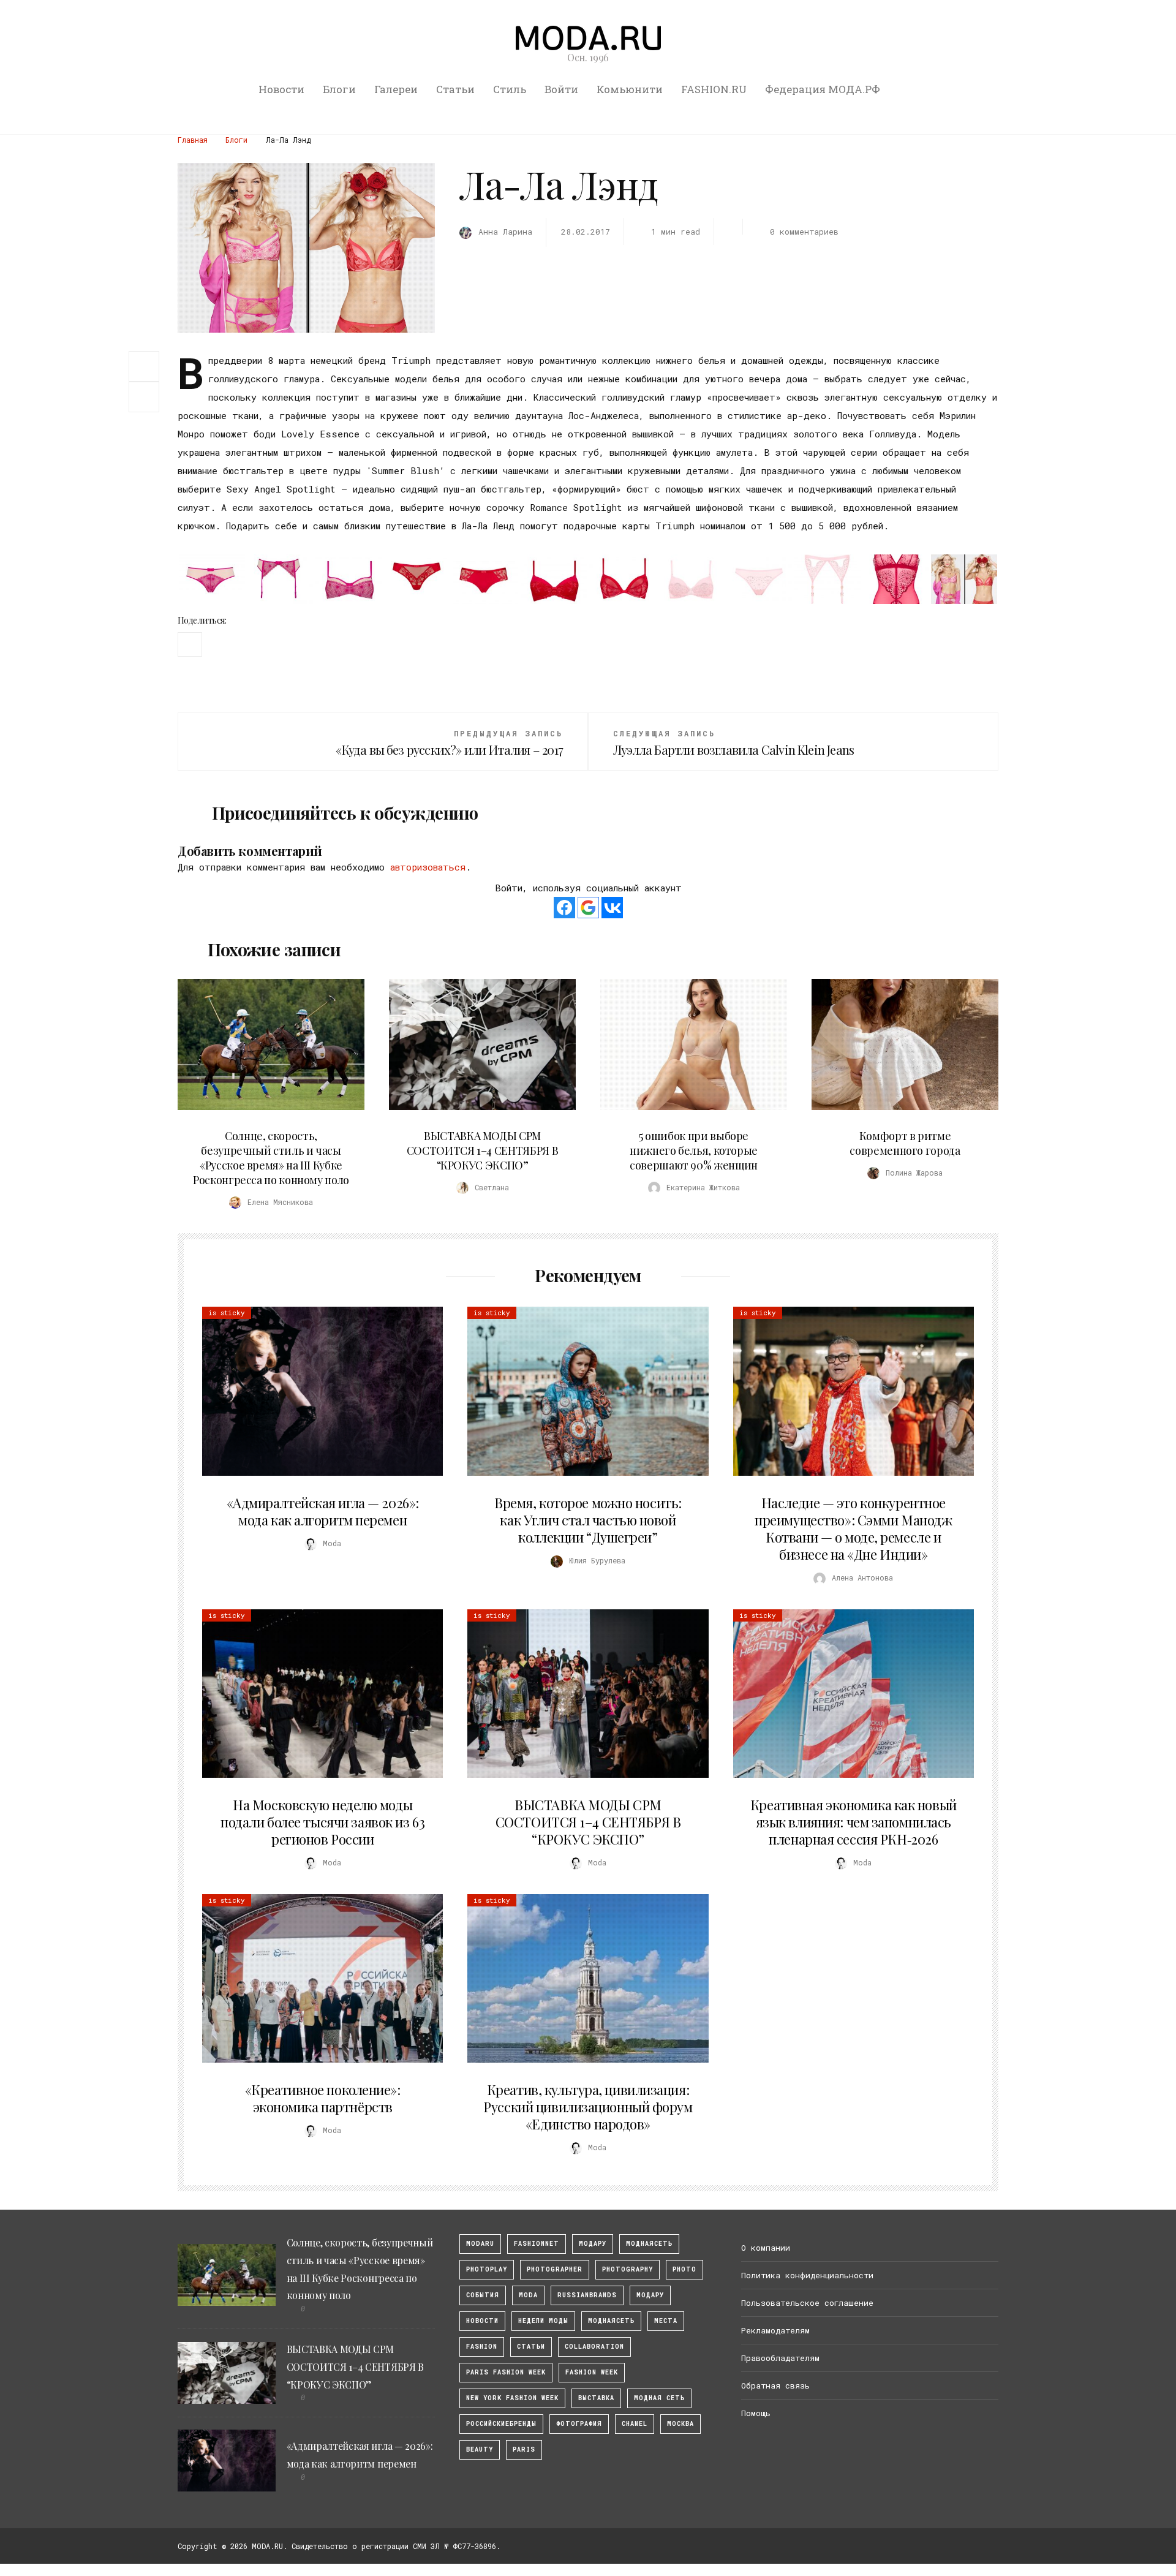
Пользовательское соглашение (807, 2303)
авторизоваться (428, 867)
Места (666, 2321)
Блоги (339, 89)
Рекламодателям (775, 2330)
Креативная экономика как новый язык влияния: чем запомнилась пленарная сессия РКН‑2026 (854, 1822)
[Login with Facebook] (564, 908)
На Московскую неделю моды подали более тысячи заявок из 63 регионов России (322, 1822)
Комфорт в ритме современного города (905, 1143)
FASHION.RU (714, 89)
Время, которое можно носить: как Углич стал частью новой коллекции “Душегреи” (588, 1520)
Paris (524, 2449)
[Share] (144, 365)
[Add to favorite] (147, 397)
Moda (528, 2295)
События (483, 2295)
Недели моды (543, 2321)
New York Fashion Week (512, 2398)
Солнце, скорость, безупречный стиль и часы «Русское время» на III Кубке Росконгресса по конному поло (271, 1158)
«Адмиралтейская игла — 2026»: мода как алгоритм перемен (323, 1511)
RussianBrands (587, 2295)
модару (593, 2244)
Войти (561, 89)
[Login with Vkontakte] (612, 908)
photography (628, 2269)
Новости (281, 89)
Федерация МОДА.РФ (823, 89)
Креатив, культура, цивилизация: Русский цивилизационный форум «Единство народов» (588, 2107)
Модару (650, 2295)
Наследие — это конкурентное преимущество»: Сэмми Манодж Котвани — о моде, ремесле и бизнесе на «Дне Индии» (853, 1528)
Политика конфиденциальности (807, 2275)
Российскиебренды (501, 2424)
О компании (766, 2248)
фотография (579, 2424)
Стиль (510, 89)
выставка (596, 2398)
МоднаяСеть (649, 2244)
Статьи (455, 89)
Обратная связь (775, 2385)
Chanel (635, 2424)
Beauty (480, 2449)
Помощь (756, 2413)
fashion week (592, 2372)
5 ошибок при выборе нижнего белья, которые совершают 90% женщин (694, 1150)
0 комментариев (804, 232)
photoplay (487, 2269)
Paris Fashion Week (506, 2372)
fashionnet (537, 2244)
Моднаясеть (611, 2321)
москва (680, 2424)
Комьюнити (630, 89)
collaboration (594, 2347)
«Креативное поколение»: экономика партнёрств (323, 2098)
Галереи (396, 89)
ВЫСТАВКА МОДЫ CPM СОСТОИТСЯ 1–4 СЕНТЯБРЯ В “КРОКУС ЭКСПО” (482, 1150)
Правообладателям (780, 2358)
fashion (482, 2347)
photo (684, 2269)
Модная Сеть (659, 2398)
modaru (480, 2244)
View (264, 1044)
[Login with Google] (588, 908)
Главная (193, 140)
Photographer (555, 2269)
